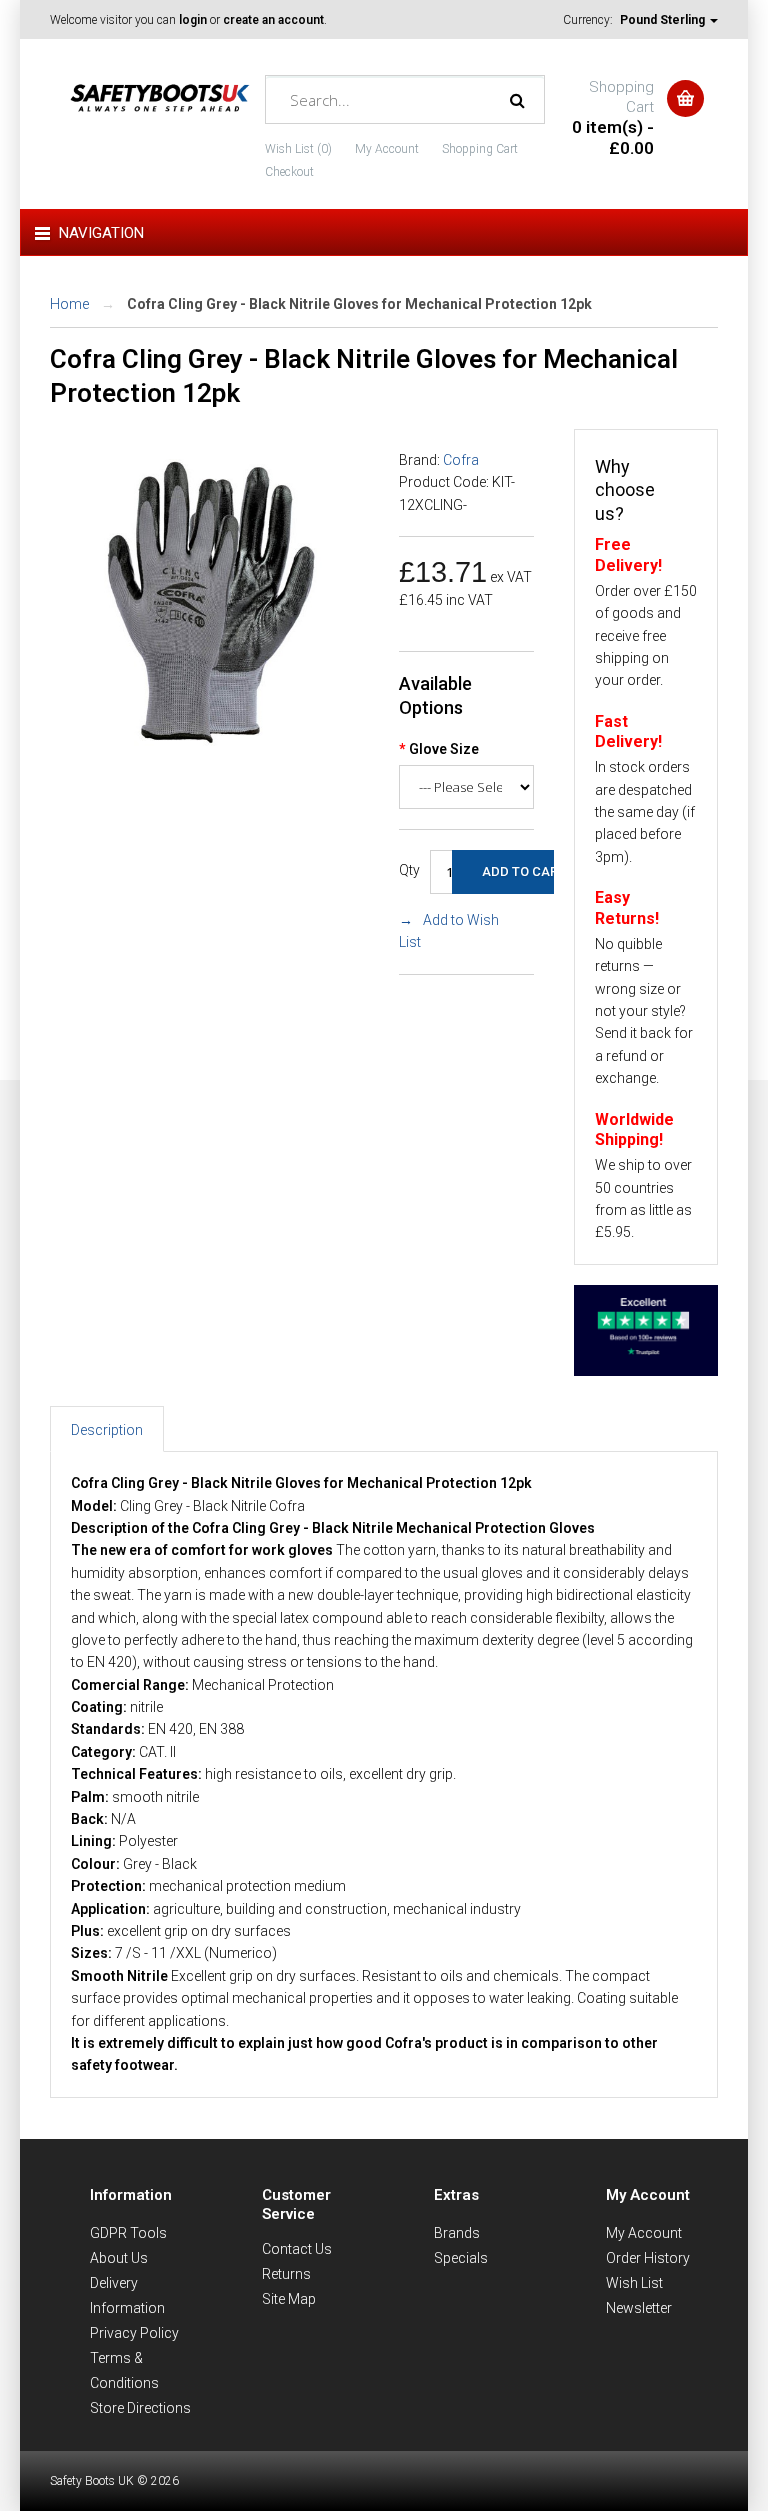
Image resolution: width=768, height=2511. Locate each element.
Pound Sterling (664, 20)
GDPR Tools (128, 2233)
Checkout (289, 172)
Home (69, 304)
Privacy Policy (134, 2333)
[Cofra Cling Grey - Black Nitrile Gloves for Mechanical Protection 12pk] (209, 753)
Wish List (634, 2283)
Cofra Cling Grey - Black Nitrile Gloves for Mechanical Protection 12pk (359, 304)
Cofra (461, 460)
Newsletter (639, 2308)
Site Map (289, 2299)
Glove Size (444, 749)
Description (107, 1430)
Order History (648, 2258)
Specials (461, 2258)
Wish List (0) (298, 149)
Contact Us (297, 2249)
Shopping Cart (480, 149)
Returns (286, 2274)
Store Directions (140, 2408)
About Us (119, 2258)
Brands (457, 2233)
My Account (387, 149)
